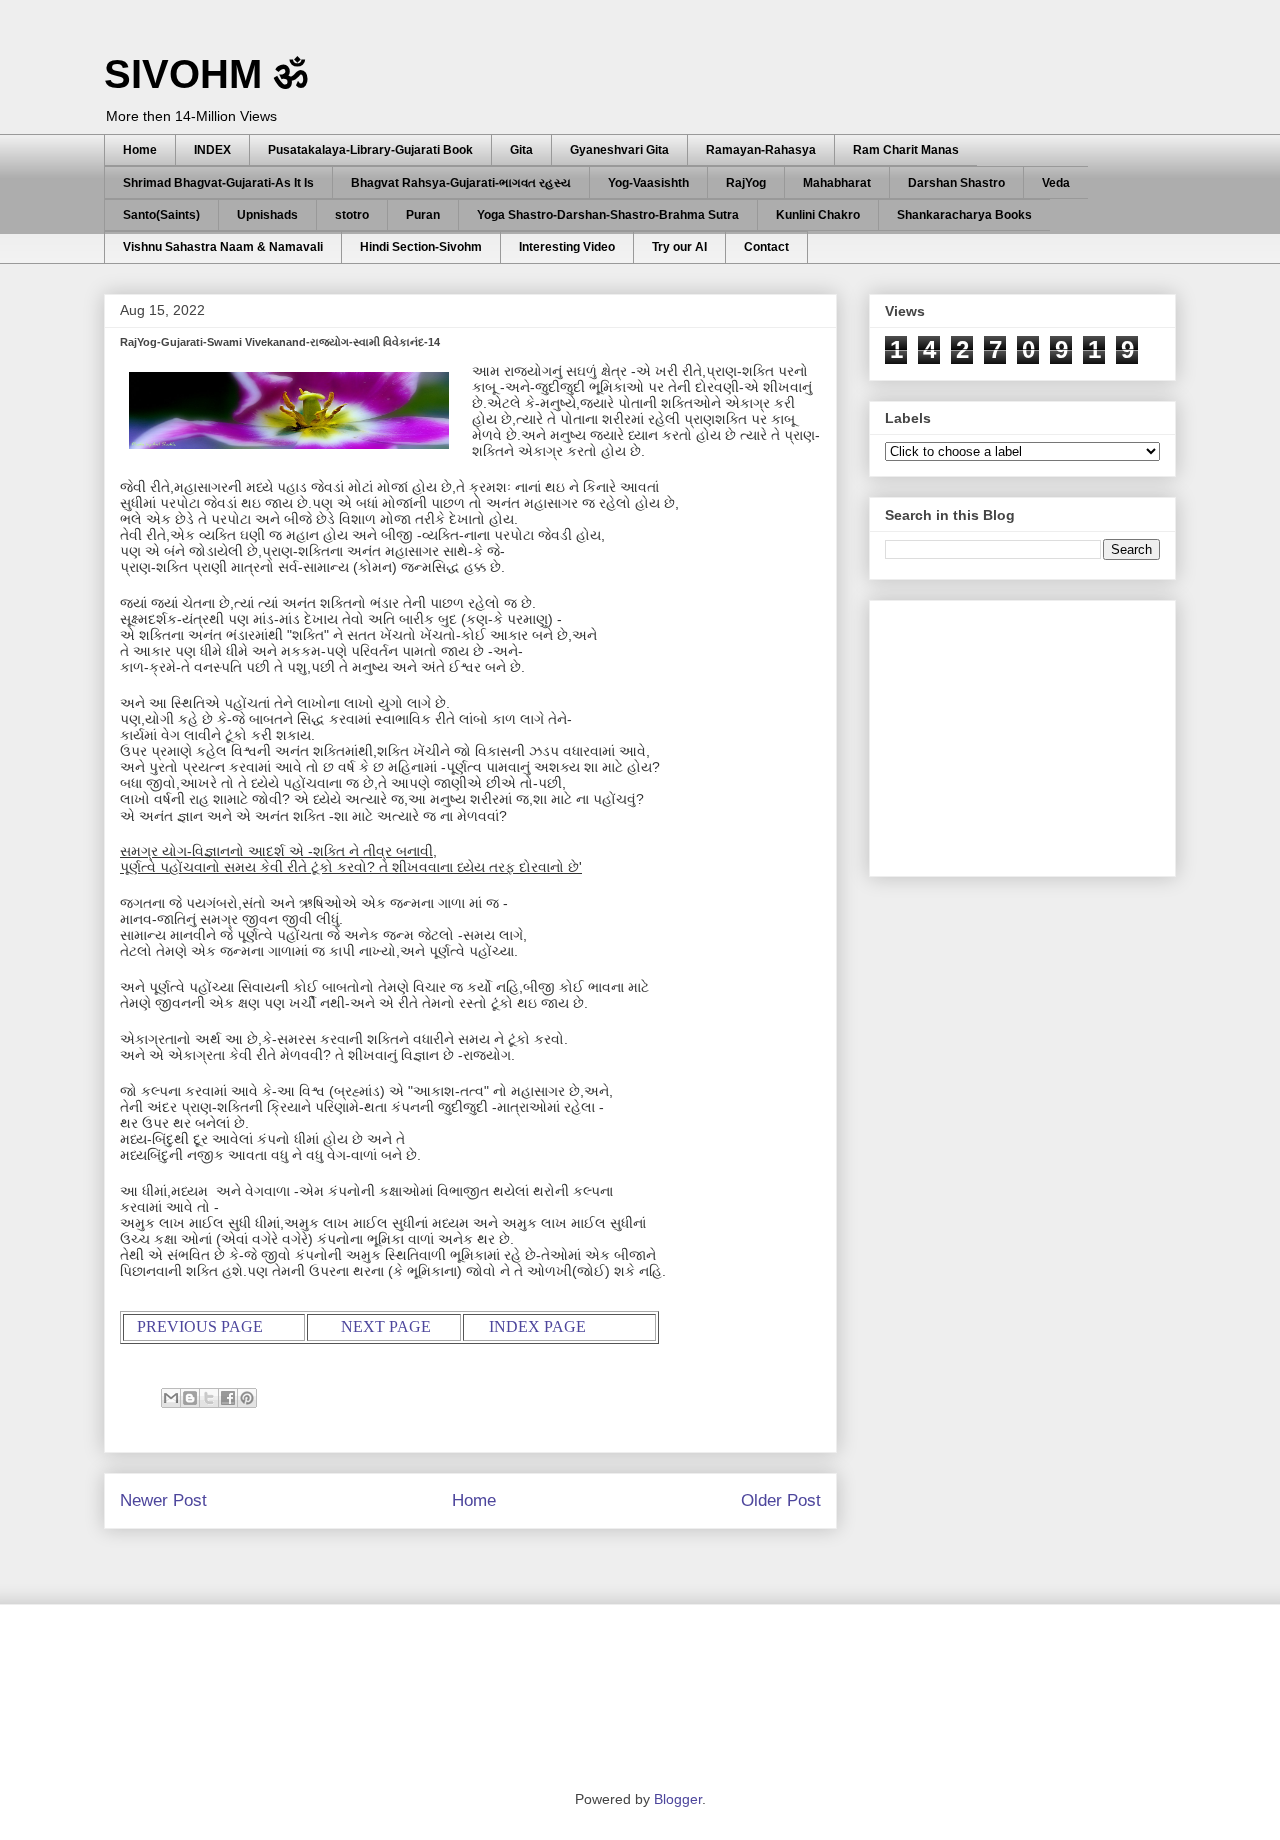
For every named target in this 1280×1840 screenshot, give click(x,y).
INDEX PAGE (537, 1326)
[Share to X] (209, 1398)
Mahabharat (837, 183)
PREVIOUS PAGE (200, 1326)
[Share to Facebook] (228, 1398)
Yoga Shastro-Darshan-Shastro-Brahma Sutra (608, 215)
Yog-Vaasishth (648, 183)
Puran (423, 215)
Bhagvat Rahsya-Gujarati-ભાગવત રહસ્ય (461, 183)
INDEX (212, 150)
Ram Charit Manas (906, 150)
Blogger (678, 1799)
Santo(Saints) (161, 215)
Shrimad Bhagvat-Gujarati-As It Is (218, 183)
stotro (352, 215)
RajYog (746, 183)
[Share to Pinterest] (247, 1398)
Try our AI (679, 247)
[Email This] (171, 1398)
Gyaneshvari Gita (619, 150)
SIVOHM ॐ (206, 74)
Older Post (781, 1500)
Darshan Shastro (956, 183)
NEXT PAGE (386, 1326)
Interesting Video (567, 247)
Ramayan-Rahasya (761, 150)
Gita (521, 150)
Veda (1056, 183)
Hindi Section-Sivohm (421, 247)
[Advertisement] (1035, 733)
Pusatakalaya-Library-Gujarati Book (370, 150)
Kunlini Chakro (818, 215)
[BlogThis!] (190, 1398)
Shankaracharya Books (964, 215)
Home (140, 150)
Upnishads (267, 215)
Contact (766, 247)
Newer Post (163, 1500)
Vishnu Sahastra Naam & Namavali (223, 247)
